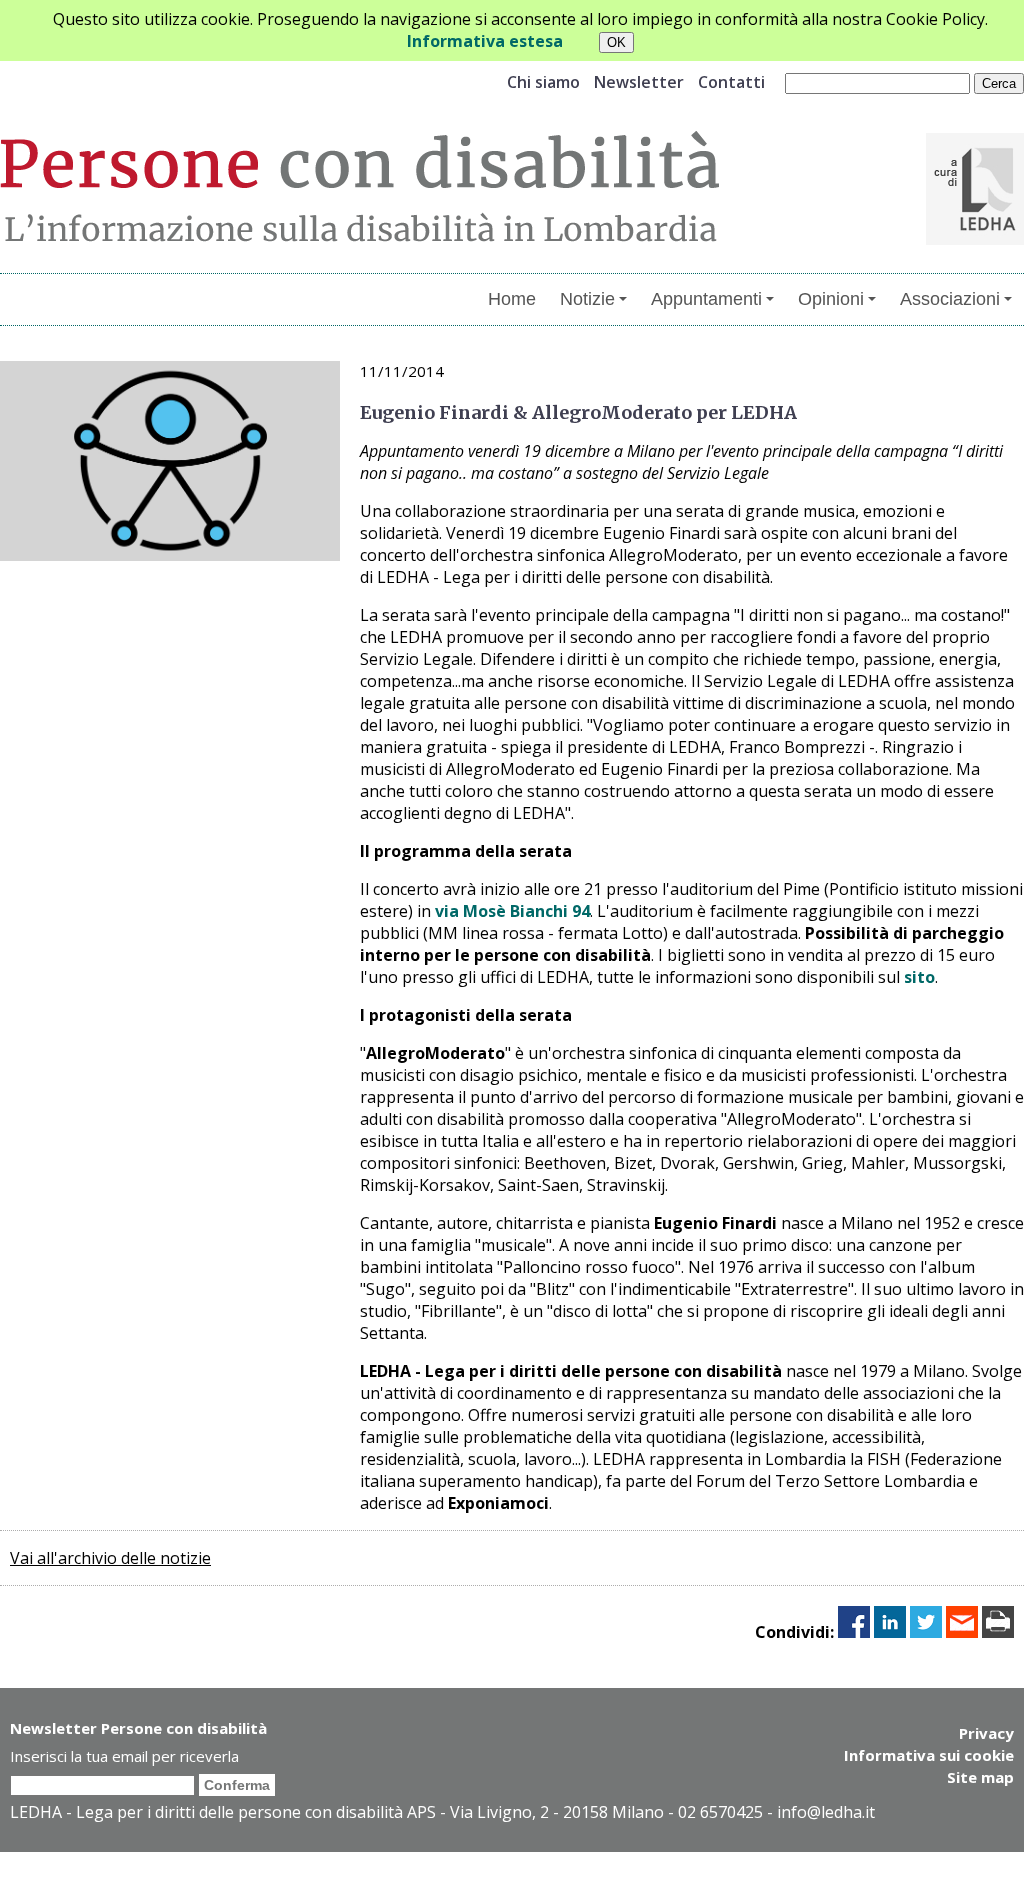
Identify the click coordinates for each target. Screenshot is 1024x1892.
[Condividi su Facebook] (854, 1632)
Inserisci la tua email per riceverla (124, 1756)
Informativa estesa (485, 41)
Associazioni (950, 299)
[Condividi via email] (962, 1632)
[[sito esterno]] (975, 239)
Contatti (731, 82)
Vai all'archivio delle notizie (110, 1558)
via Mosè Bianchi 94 (512, 911)
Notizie (587, 299)
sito (919, 977)
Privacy (986, 1733)
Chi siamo (543, 82)
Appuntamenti (706, 299)
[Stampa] (998, 1632)
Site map (980, 1777)
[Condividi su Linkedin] (890, 1632)
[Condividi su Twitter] (926, 1632)
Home (512, 299)
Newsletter (639, 82)
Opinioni (831, 299)
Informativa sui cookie (929, 1755)
